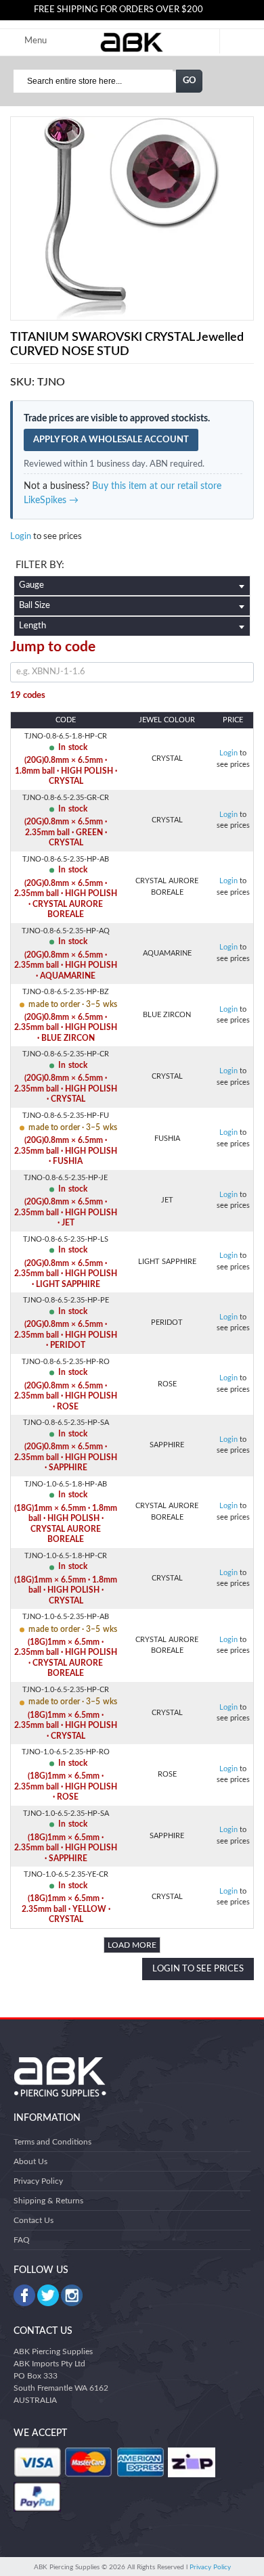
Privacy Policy (38, 2181)
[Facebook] (24, 2295)
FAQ (22, 2240)
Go (190, 81)
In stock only (132, 567)
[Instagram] (72, 2295)
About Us (30, 2161)
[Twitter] (48, 2295)
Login (21, 537)
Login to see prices (198, 1969)
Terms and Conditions (52, 2142)
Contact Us (34, 2220)
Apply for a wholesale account (111, 440)
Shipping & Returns (48, 2201)
